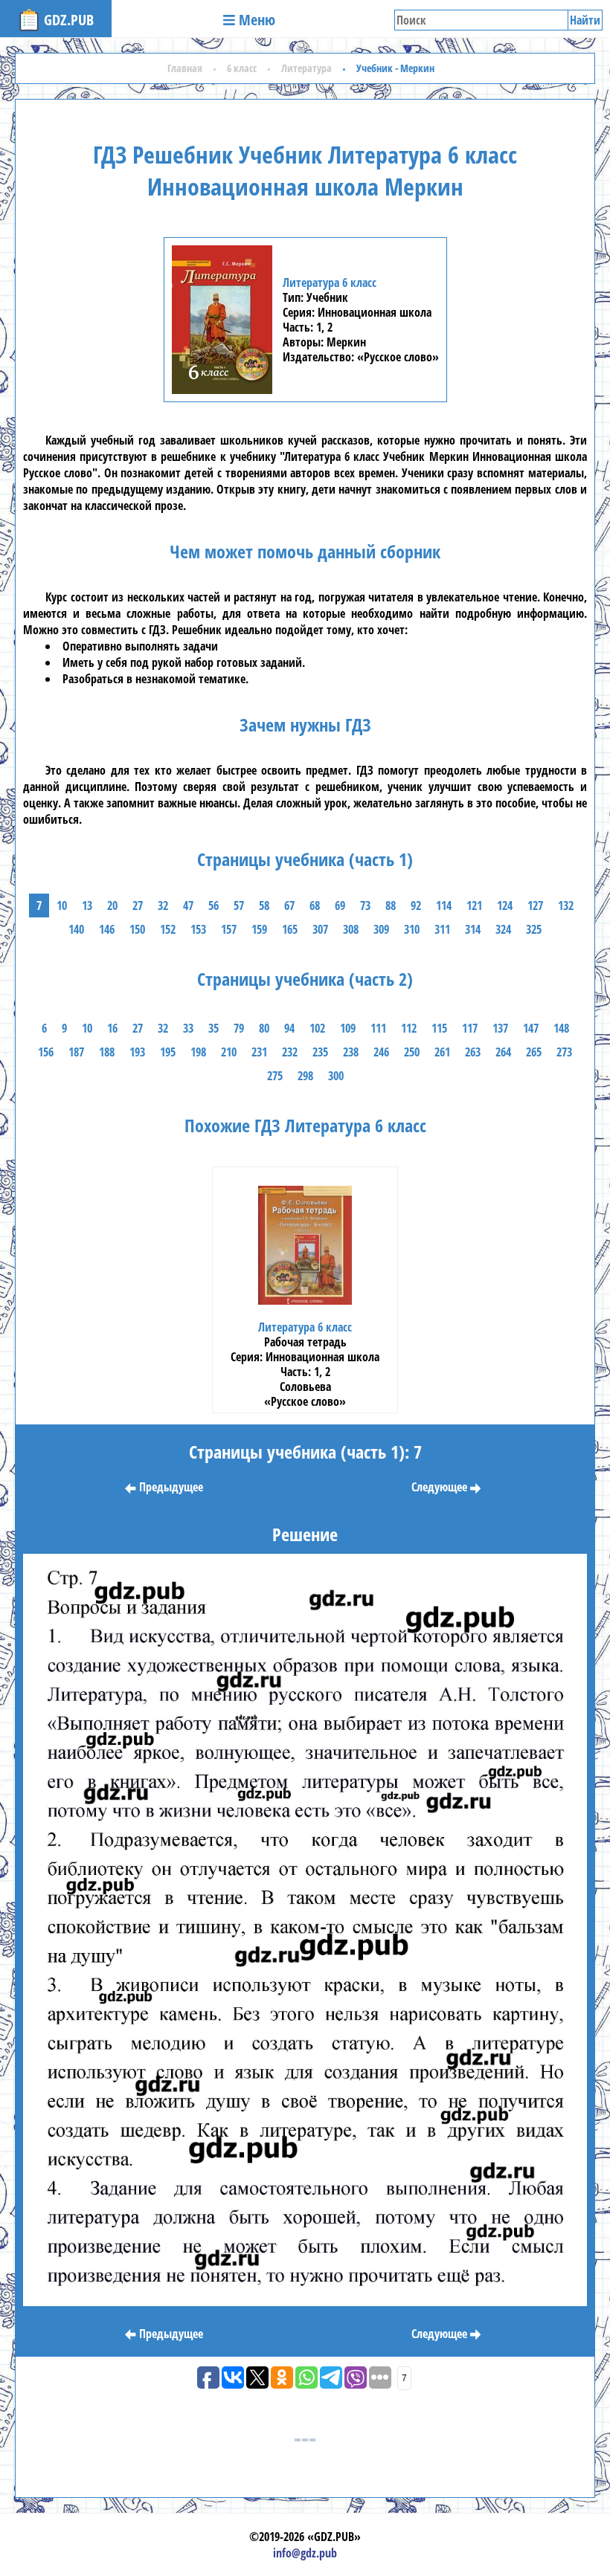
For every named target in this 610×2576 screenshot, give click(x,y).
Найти (585, 20)
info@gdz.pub (305, 2553)
